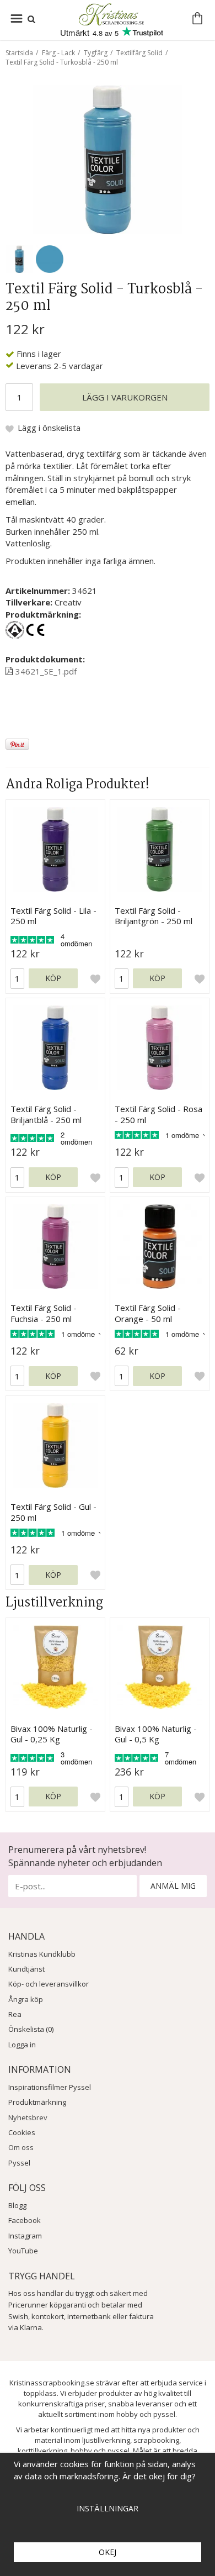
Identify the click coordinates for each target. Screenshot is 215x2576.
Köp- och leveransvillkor (49, 1984)
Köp (53, 978)
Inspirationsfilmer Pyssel (50, 2087)
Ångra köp (26, 1999)
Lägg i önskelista (49, 428)
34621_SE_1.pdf (46, 671)
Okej (108, 2552)
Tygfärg (96, 53)
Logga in (22, 2045)
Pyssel (19, 2163)
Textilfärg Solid (139, 53)
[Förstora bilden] (108, 159)
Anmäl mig (173, 1886)
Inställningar (108, 2508)
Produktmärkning (37, 2102)
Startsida (19, 53)
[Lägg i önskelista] (95, 978)
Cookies (22, 2132)
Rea (15, 2014)
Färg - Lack (58, 53)
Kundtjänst (26, 1969)
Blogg (17, 2205)
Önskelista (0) (31, 2029)
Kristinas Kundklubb (42, 1954)
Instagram (25, 2236)
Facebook (25, 2220)
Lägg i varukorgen (125, 397)
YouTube (23, 2251)
